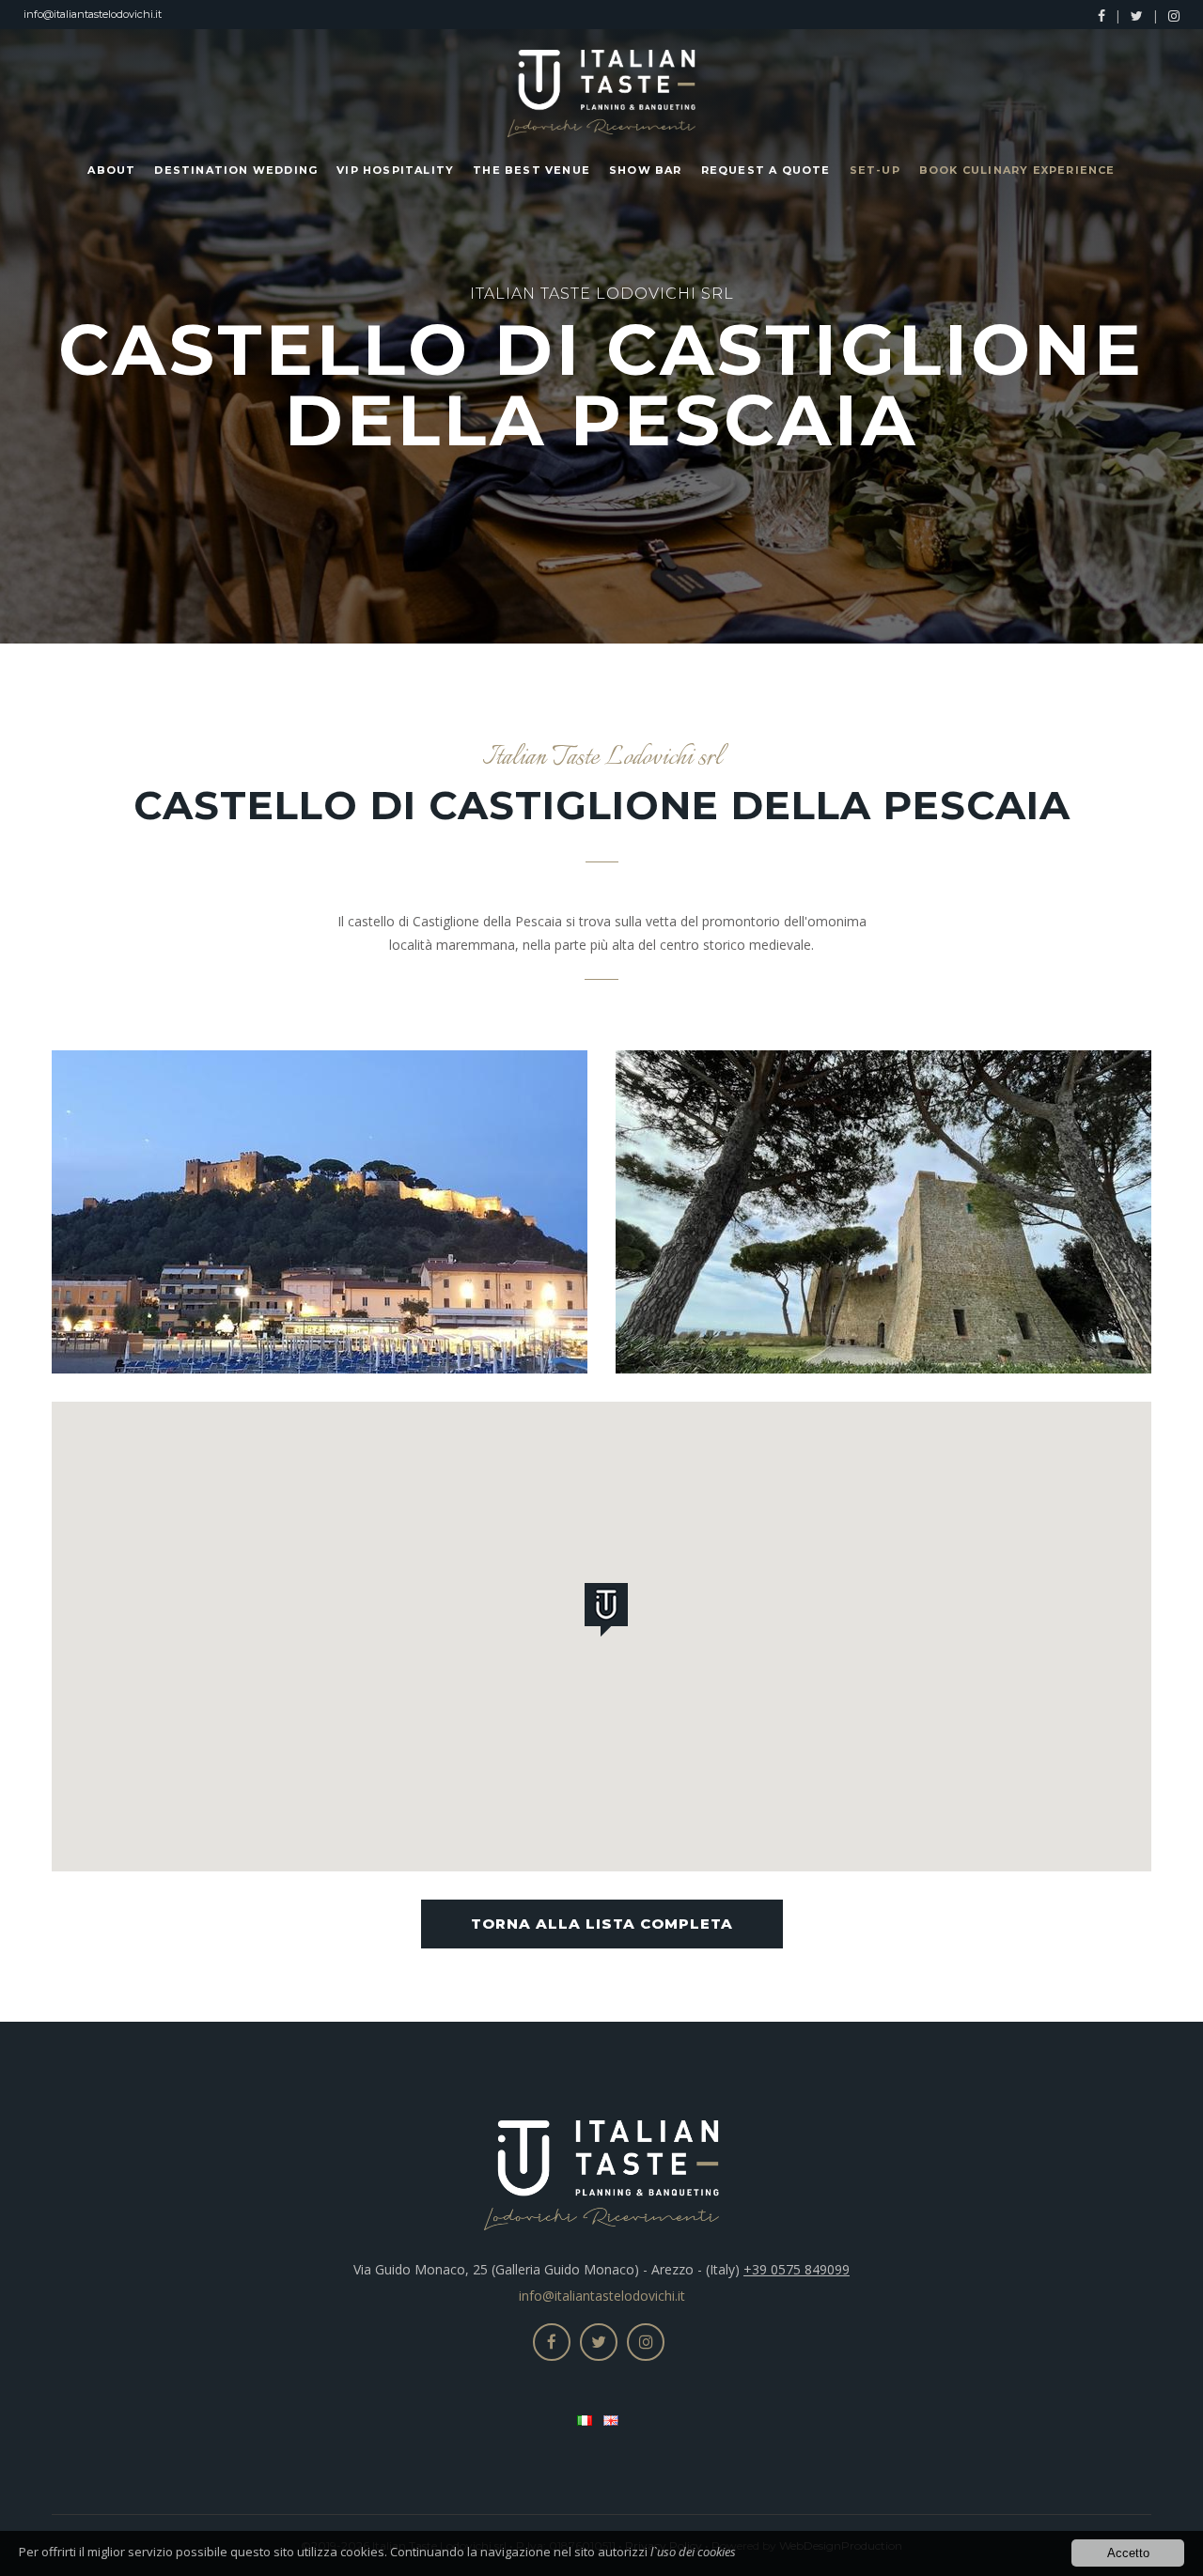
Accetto (1128, 2553)
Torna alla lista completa (602, 1924)
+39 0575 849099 (797, 2269)
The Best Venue (531, 170)
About (111, 170)
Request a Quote (766, 170)
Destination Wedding (236, 170)
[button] (610, 1613)
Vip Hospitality (395, 170)
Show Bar (646, 170)
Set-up (875, 170)
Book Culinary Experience (1017, 170)
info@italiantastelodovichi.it (93, 14)
